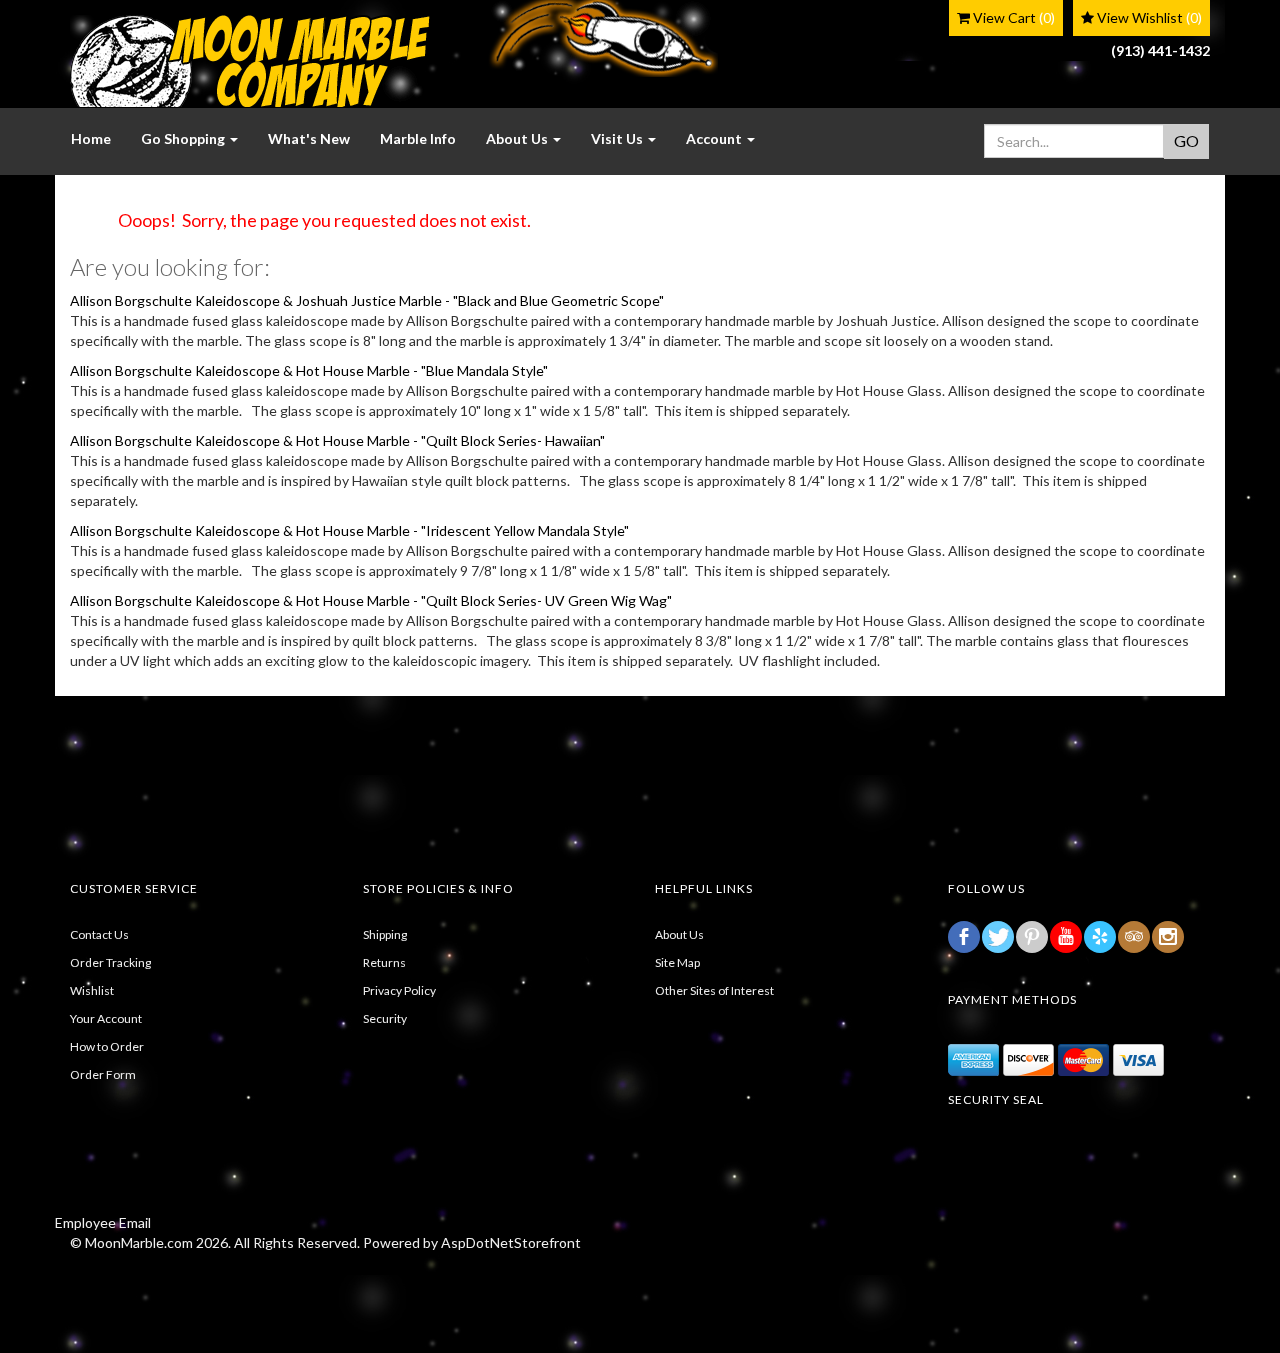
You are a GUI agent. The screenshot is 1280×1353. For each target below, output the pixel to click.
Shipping (385, 934)
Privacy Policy (399, 990)
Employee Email (103, 1222)
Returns (384, 962)
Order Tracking (110, 962)
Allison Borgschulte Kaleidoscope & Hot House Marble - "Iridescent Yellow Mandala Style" (349, 530)
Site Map (677, 962)
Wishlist (92, 990)
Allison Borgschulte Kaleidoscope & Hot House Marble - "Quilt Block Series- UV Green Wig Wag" (371, 600)
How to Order (107, 1046)
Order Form (103, 1074)
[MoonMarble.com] (250, 61)
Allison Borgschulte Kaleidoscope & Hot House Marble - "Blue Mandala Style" (309, 370)
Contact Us (99, 934)
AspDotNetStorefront (511, 1242)
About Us (679, 934)
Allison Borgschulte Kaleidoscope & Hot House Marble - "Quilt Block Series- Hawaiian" (337, 440)
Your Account (106, 1018)
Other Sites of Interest (714, 990)
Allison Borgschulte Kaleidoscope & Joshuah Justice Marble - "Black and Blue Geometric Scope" (367, 300)
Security (385, 1018)
